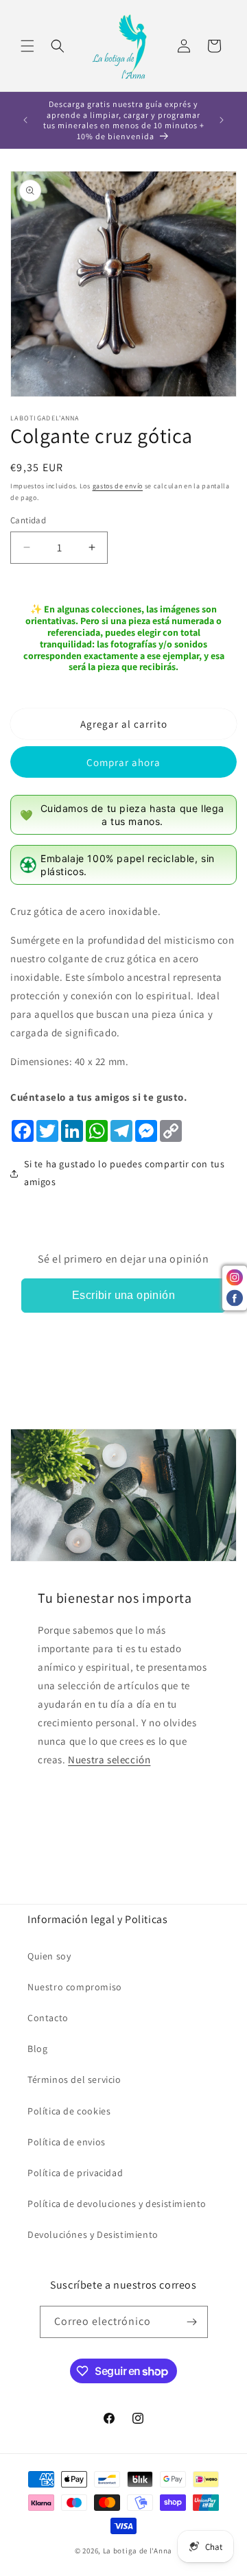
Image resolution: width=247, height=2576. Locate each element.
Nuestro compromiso (75, 1987)
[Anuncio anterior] (25, 120)
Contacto (48, 2018)
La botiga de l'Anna (138, 2551)
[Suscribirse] (192, 2322)
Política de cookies (69, 2111)
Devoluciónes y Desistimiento (93, 2234)
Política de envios (67, 2142)
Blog (37, 2049)
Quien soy (49, 1956)
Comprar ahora (123, 762)
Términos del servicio (74, 2079)
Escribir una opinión (123, 1295)
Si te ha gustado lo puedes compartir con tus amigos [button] (124, 1172)
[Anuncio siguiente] (222, 120)
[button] (27, 46)
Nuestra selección (109, 1760)
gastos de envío (118, 486)
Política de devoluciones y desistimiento (117, 2204)
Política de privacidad (75, 2173)
